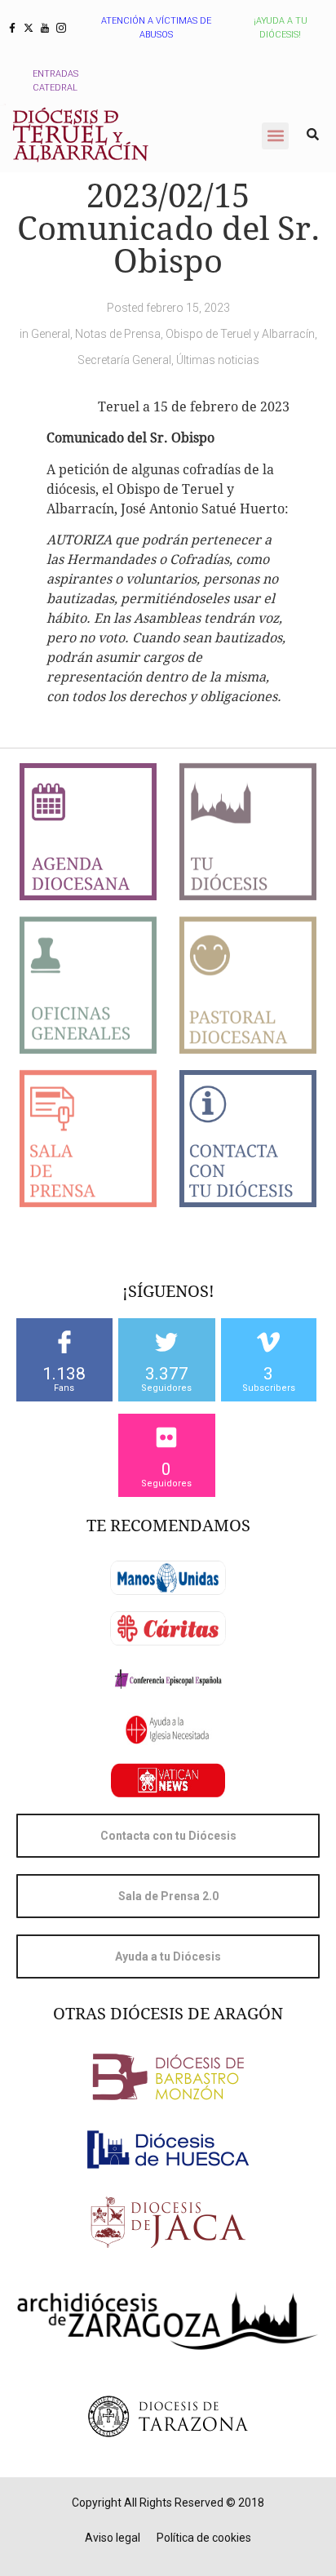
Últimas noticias (218, 360)
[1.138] (64, 1342)
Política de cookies (204, 2538)
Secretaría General (124, 360)
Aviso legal (113, 2538)
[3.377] (166, 1342)
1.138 (64, 1374)
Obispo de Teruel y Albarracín (240, 334)
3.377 (167, 1374)
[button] (275, 136)
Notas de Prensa (118, 334)
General (51, 334)
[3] (268, 1342)
